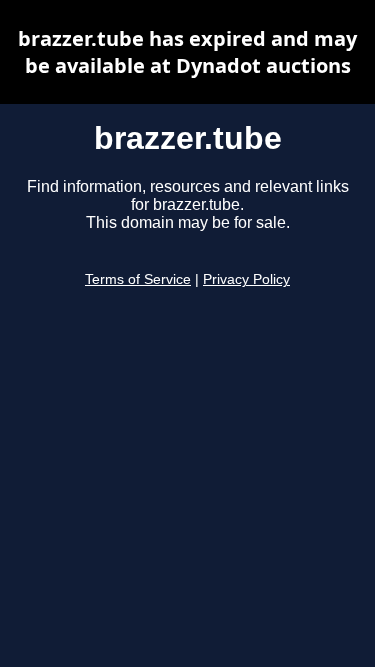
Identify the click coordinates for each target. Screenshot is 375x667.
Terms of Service (138, 279)
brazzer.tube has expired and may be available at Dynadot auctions (187, 52)
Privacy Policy (246, 279)
